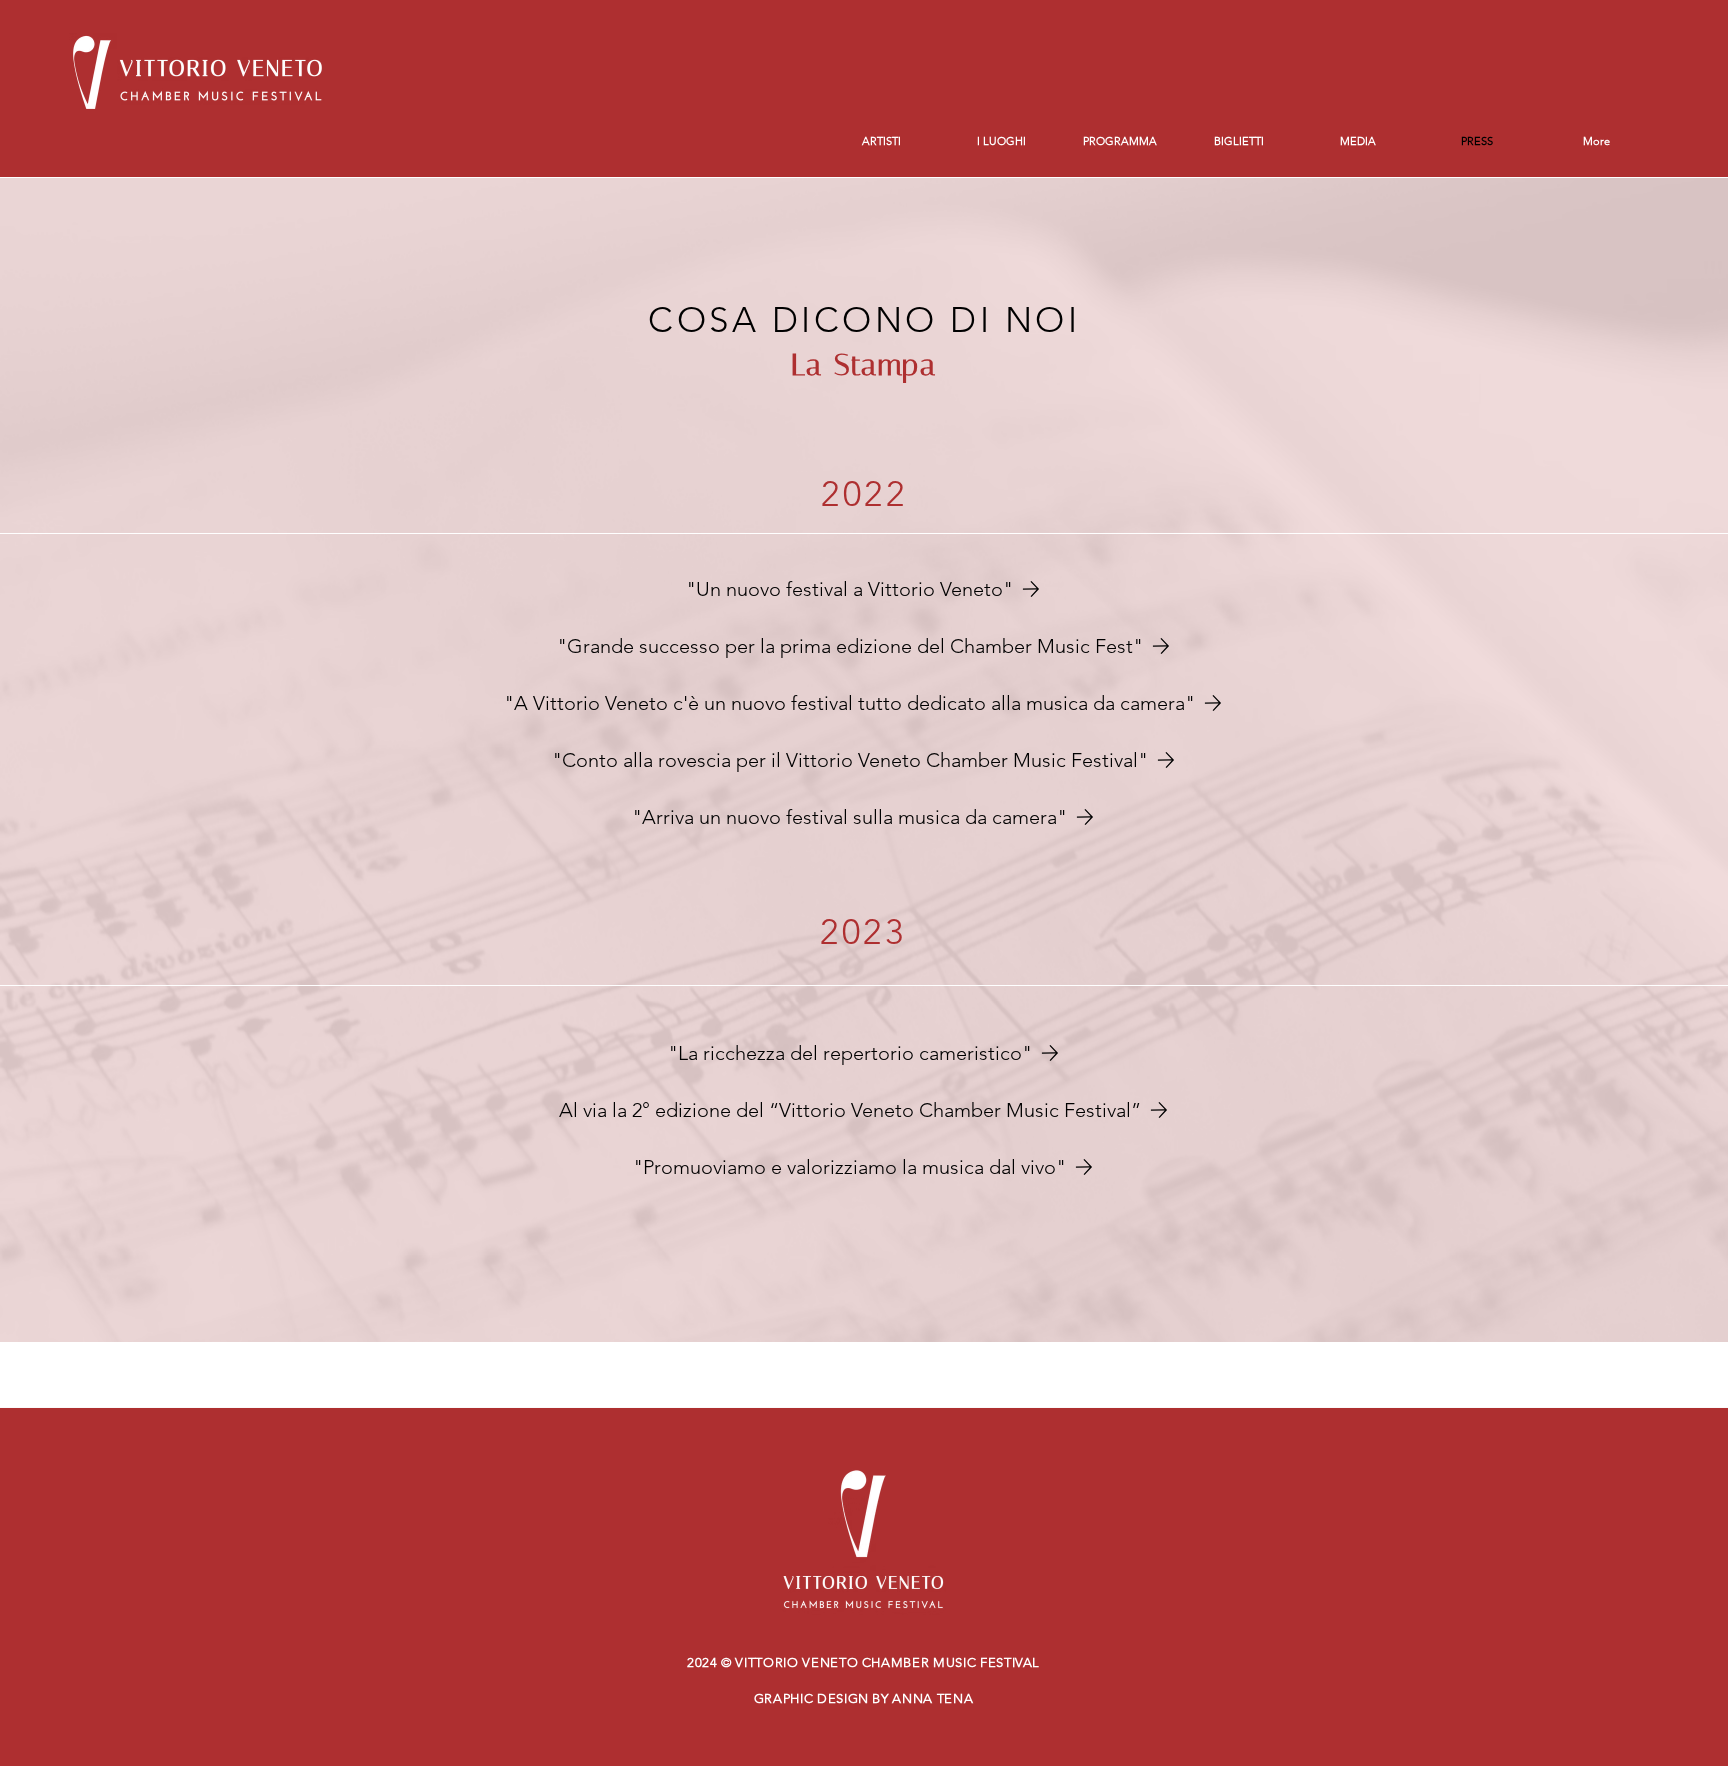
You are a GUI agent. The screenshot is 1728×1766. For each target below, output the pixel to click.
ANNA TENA (932, 1698)
